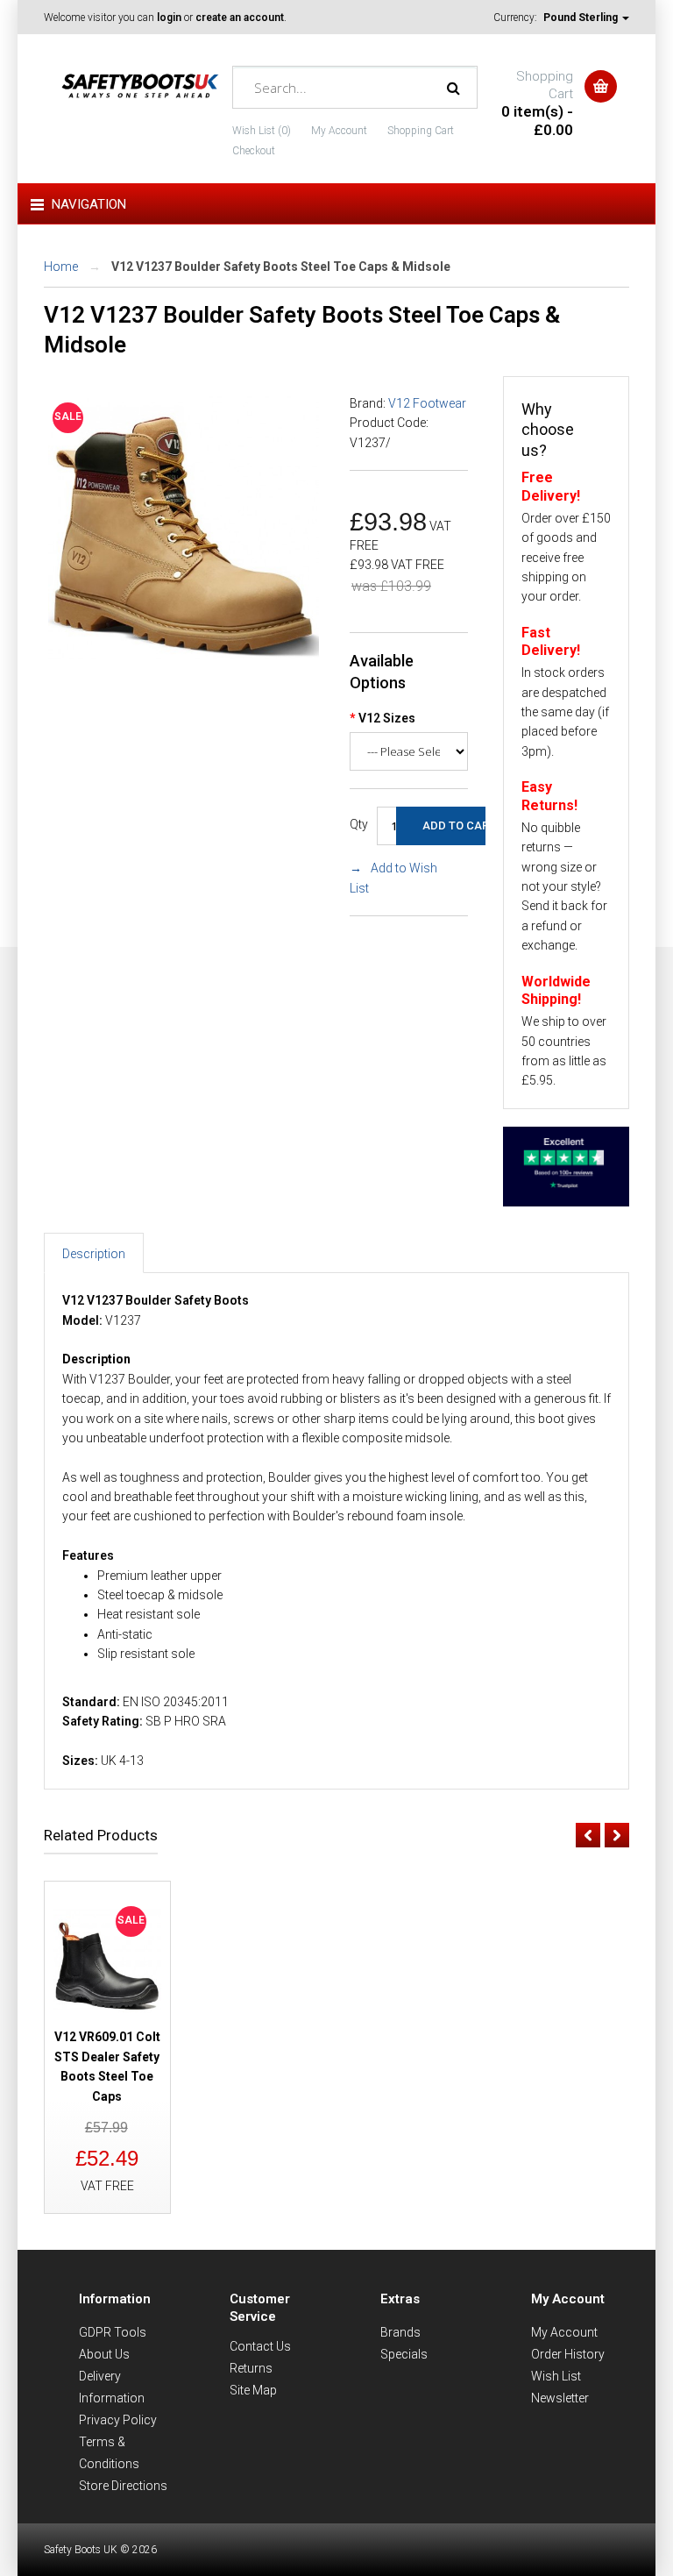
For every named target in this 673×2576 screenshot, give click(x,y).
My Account (339, 131)
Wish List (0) (262, 131)
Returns (251, 2368)
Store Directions (123, 2486)
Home (61, 267)
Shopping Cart (421, 131)
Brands (400, 2332)
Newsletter (560, 2398)
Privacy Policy (118, 2420)
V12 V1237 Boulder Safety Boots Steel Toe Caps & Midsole (281, 267)
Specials (404, 2354)
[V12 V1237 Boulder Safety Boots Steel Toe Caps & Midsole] (184, 660)
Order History (568, 2354)
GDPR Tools (113, 2332)
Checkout (254, 151)
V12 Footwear (427, 403)
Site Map (253, 2390)
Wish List (556, 2376)
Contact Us (260, 2346)
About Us (104, 2354)
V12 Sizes (387, 718)
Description (94, 1254)
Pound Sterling (582, 18)
